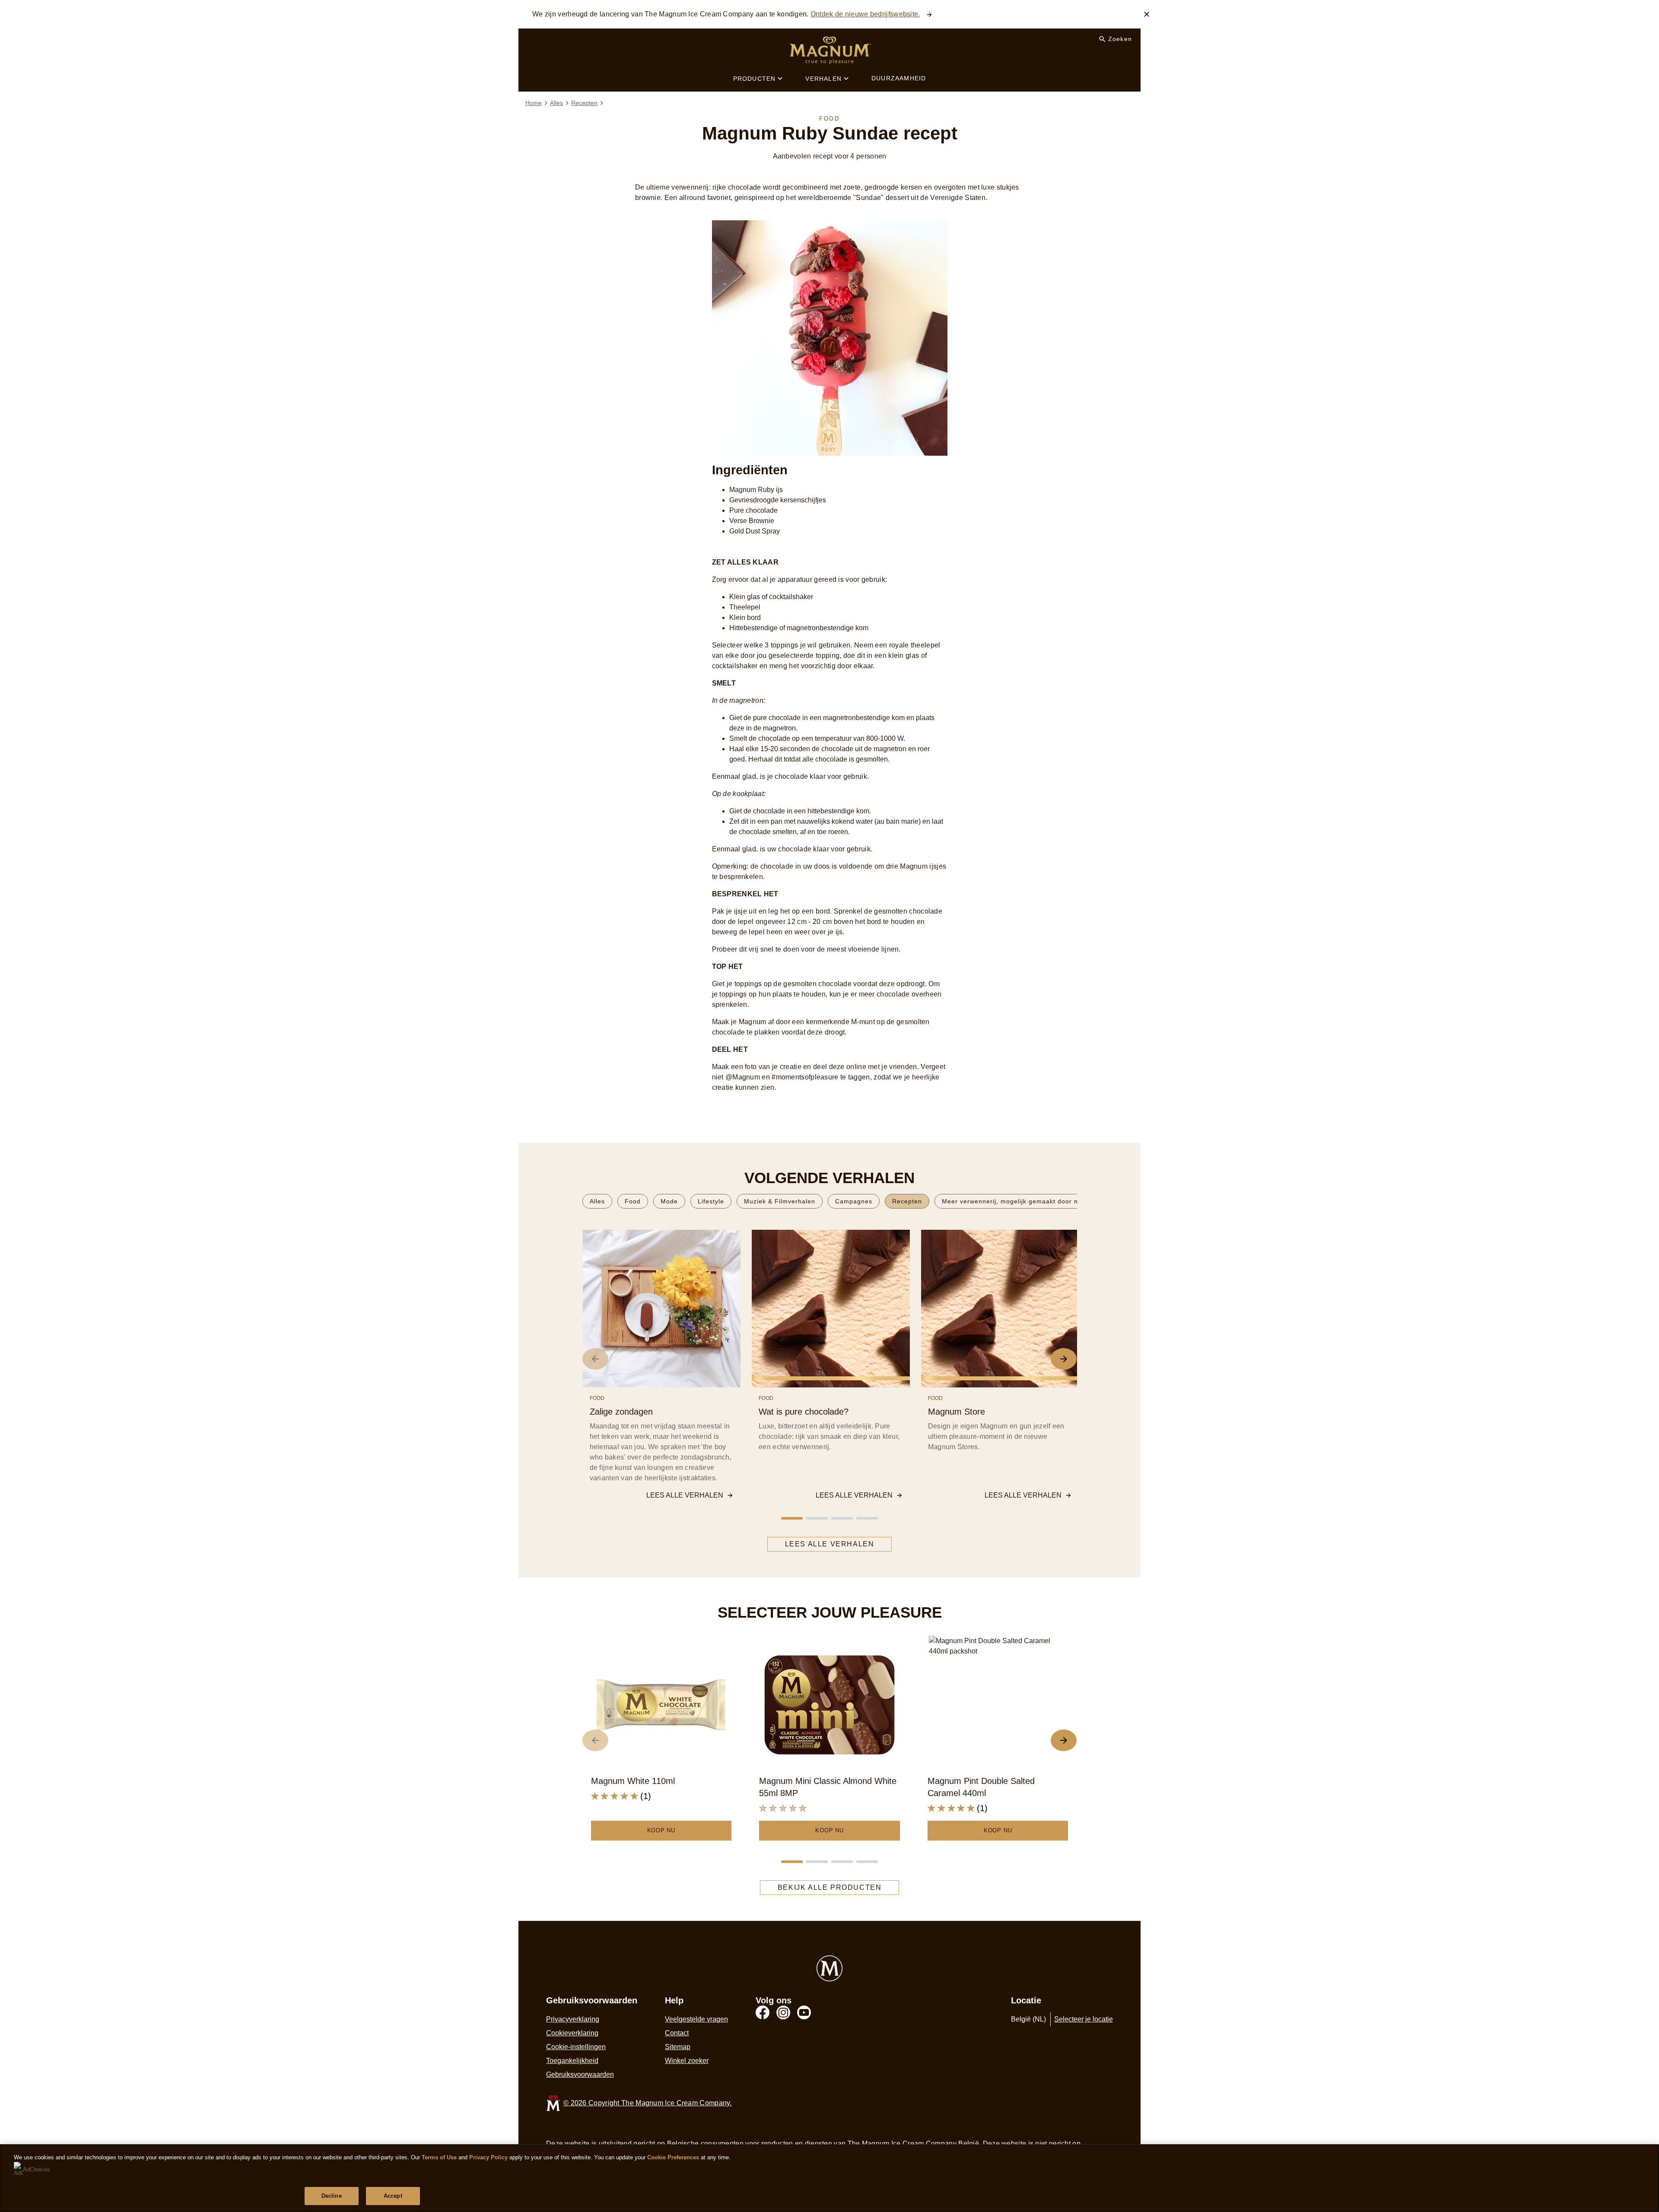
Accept (393, 2196)
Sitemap (678, 2047)
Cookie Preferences (673, 2157)
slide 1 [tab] (792, 1518)
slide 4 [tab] (867, 1518)
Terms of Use (439, 2157)
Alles (597, 1201)
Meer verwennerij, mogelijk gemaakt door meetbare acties (1033, 1201)
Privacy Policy (488, 2157)
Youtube (804, 2012)
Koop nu (661, 1830)
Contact (677, 2033)
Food (633, 1201)
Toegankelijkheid (572, 2061)
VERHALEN (823, 79)
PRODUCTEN (755, 79)
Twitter (783, 2012)
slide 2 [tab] (817, 1518)
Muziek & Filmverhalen (780, 1201)
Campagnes (854, 1201)
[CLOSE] (1147, 14)
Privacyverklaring (573, 2019)
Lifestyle (711, 1201)
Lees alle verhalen (685, 1495)
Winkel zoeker (687, 2061)
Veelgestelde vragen (696, 2019)
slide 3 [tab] (842, 1518)
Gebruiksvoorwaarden (580, 2074)
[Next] (1064, 1359)
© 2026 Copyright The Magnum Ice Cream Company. (648, 2103)
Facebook (763, 2012)
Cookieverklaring (572, 2033)
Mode (669, 1201)
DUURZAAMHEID (899, 78)
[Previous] (595, 1359)
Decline (332, 2196)
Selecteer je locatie (1084, 2019)
